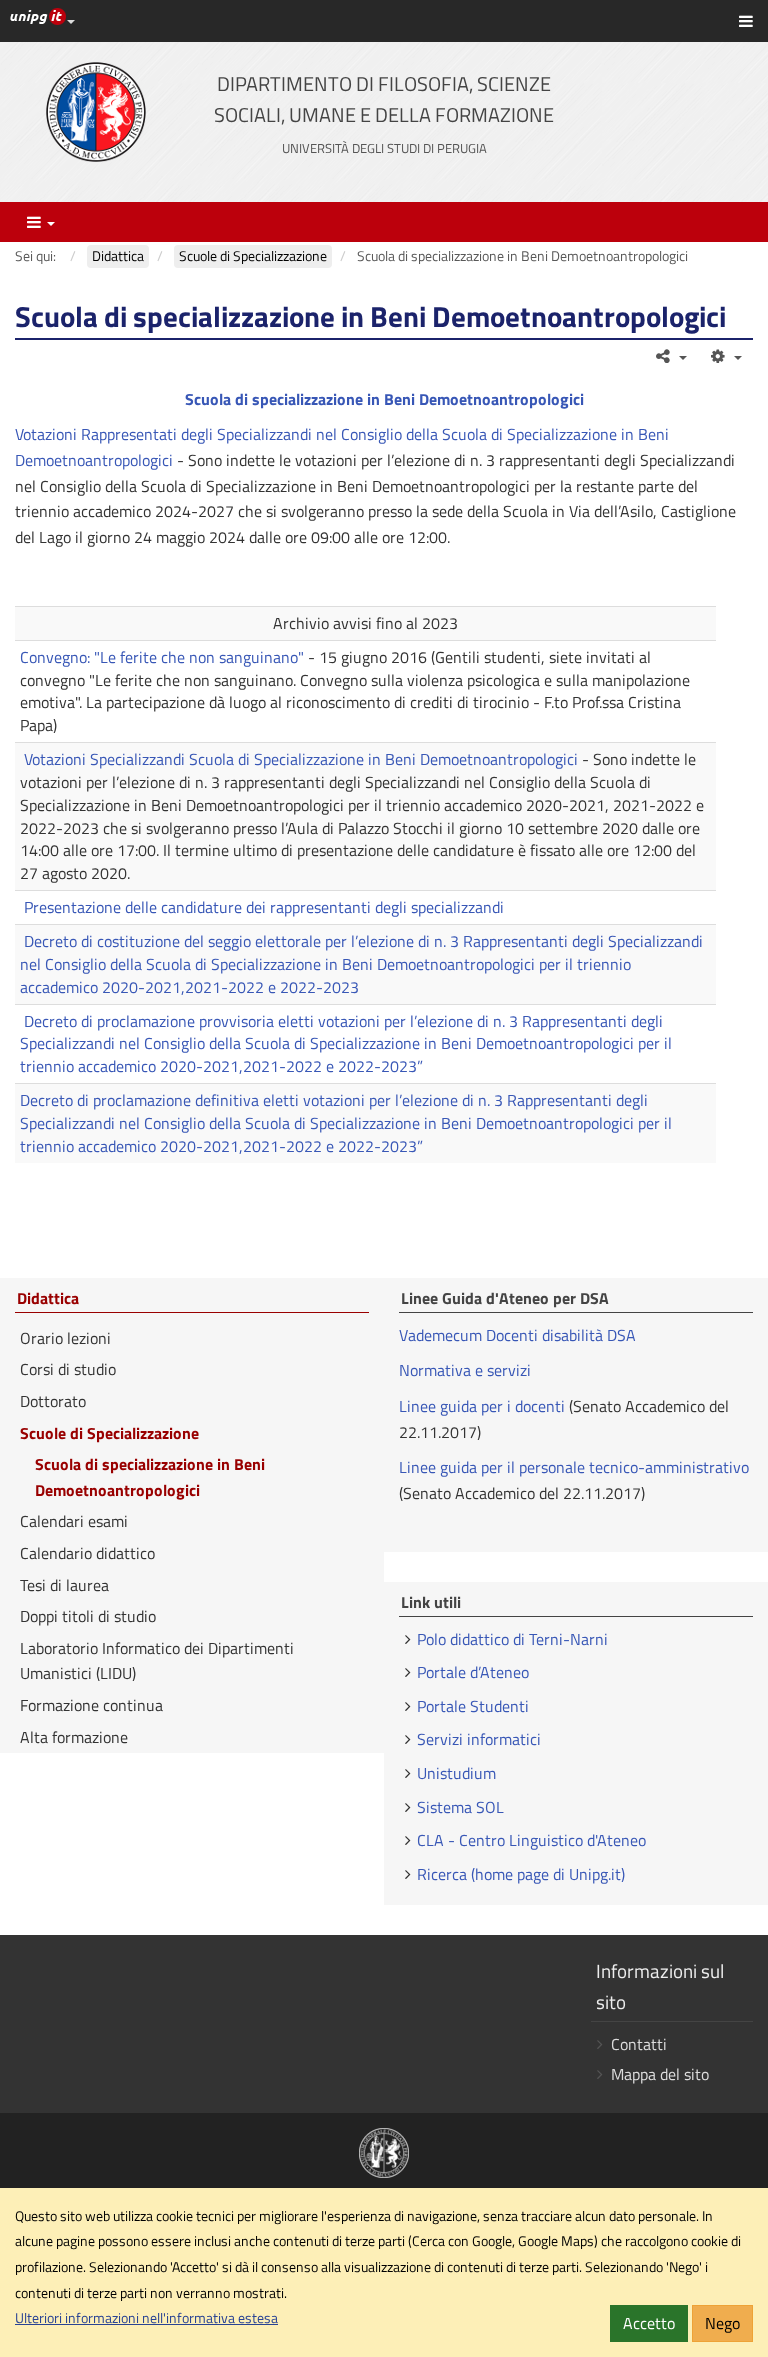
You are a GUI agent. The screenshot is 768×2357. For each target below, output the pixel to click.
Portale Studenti (473, 1706)
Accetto (649, 2323)
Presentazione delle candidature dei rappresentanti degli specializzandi (264, 907)
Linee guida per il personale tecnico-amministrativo (574, 1467)
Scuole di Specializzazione (109, 1433)
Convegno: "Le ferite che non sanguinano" (162, 657)
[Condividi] (670, 356)
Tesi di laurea (64, 1585)
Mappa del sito (660, 2074)
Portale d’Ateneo (473, 1672)
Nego (722, 2323)
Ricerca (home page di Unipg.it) (521, 1874)
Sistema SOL (460, 1807)
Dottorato (53, 1401)
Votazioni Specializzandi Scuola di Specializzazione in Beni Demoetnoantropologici (301, 759)
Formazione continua (91, 1705)
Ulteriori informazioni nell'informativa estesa (146, 2318)
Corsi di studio (68, 1369)
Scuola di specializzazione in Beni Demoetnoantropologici (384, 399)
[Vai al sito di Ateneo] (96, 112)
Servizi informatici (479, 1739)
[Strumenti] (724, 356)
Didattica (48, 1299)
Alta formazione (74, 1737)
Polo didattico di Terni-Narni (512, 1639)
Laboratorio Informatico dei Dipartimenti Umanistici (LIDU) (157, 1661)
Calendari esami (74, 1521)
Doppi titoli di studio (88, 1616)
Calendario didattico (87, 1553)
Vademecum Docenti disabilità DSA (517, 1335)
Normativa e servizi (465, 1370)
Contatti (639, 2044)
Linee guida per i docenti (482, 1406)
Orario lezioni (65, 1338)
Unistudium (456, 1773)
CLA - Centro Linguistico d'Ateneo (531, 1840)
